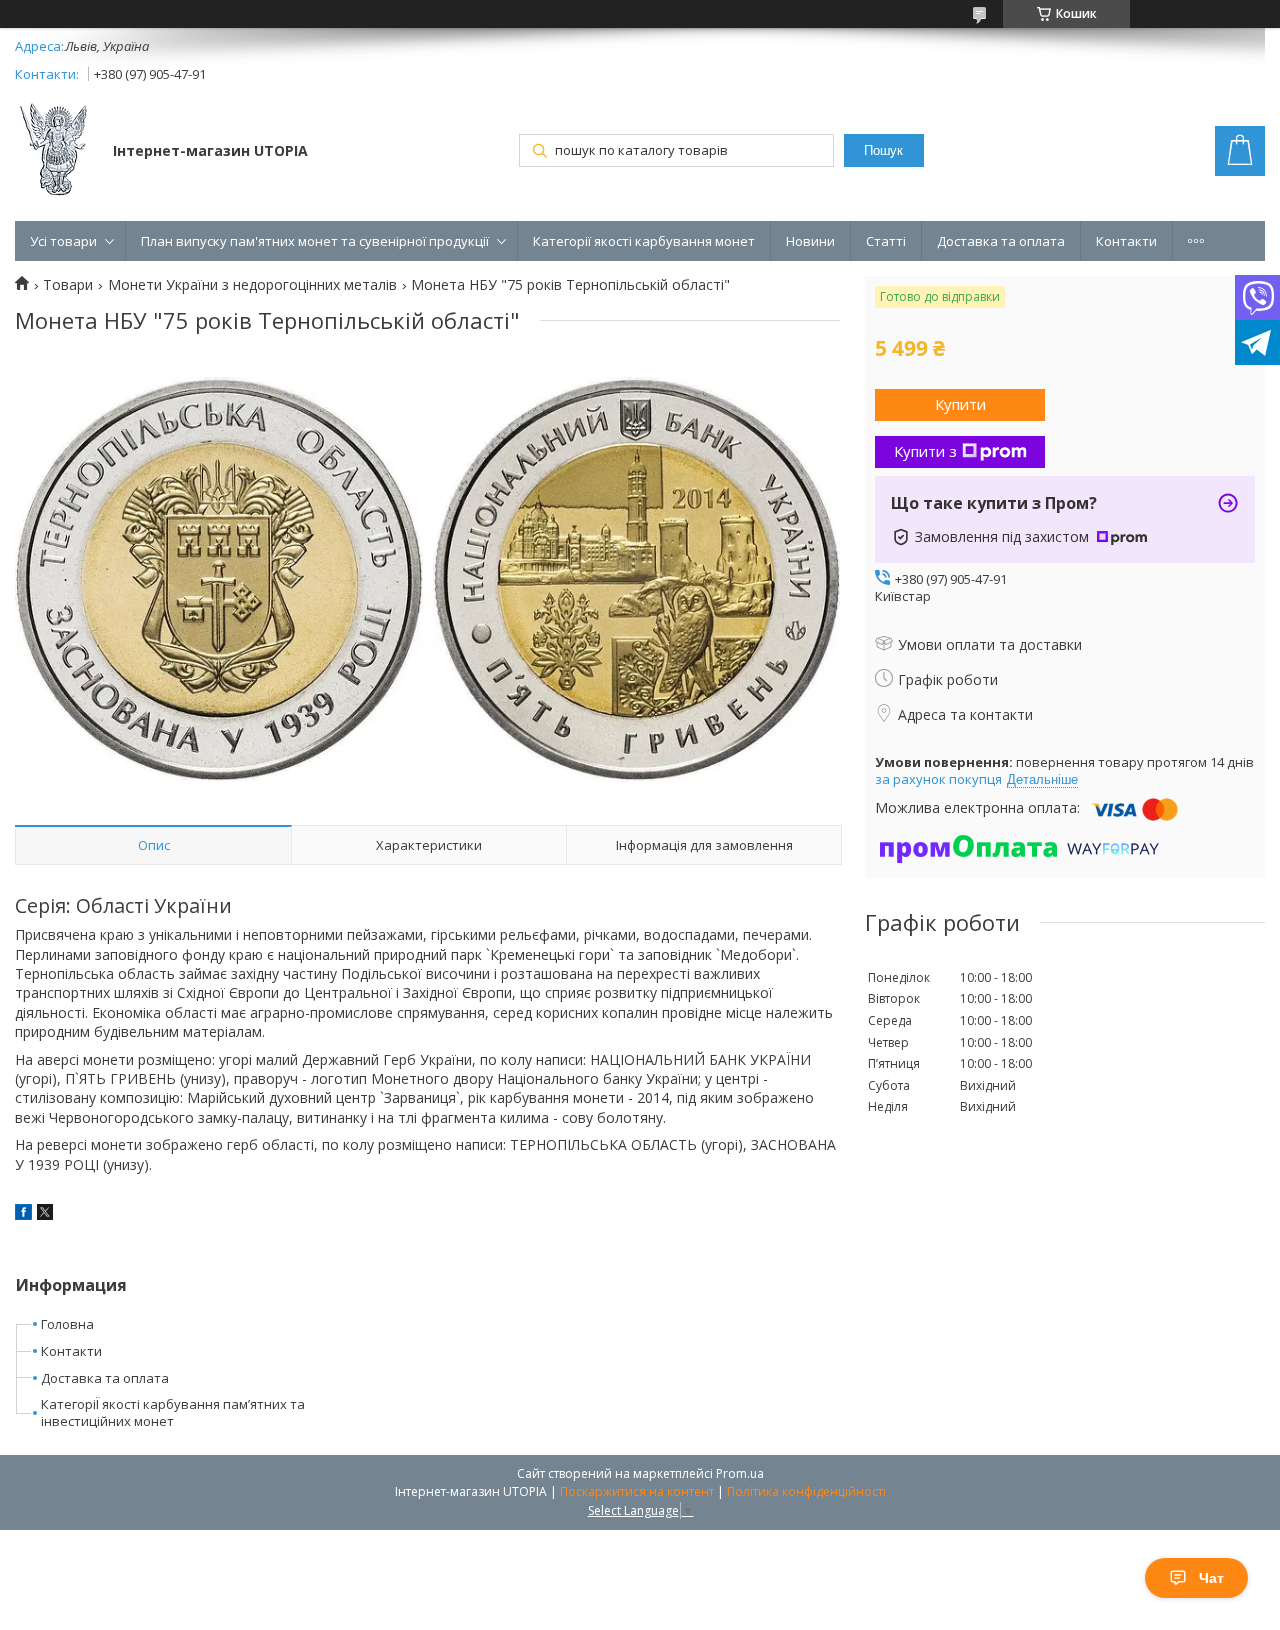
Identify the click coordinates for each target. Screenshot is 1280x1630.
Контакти (1126, 241)
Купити (960, 404)
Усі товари (63, 241)
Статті (886, 241)
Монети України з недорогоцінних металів (252, 285)
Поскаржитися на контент (637, 1491)
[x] (45, 1214)
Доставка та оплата (1001, 241)
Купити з (925, 451)
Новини (810, 241)
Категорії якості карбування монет (644, 241)
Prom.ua (740, 1473)
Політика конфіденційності (806, 1491)
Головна (67, 1324)
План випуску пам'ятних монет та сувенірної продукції (315, 241)
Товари (68, 285)
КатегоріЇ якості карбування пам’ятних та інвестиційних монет (173, 1412)
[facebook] (23, 1214)
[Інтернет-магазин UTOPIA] (54, 152)
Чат (1211, 1578)
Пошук (883, 150)
